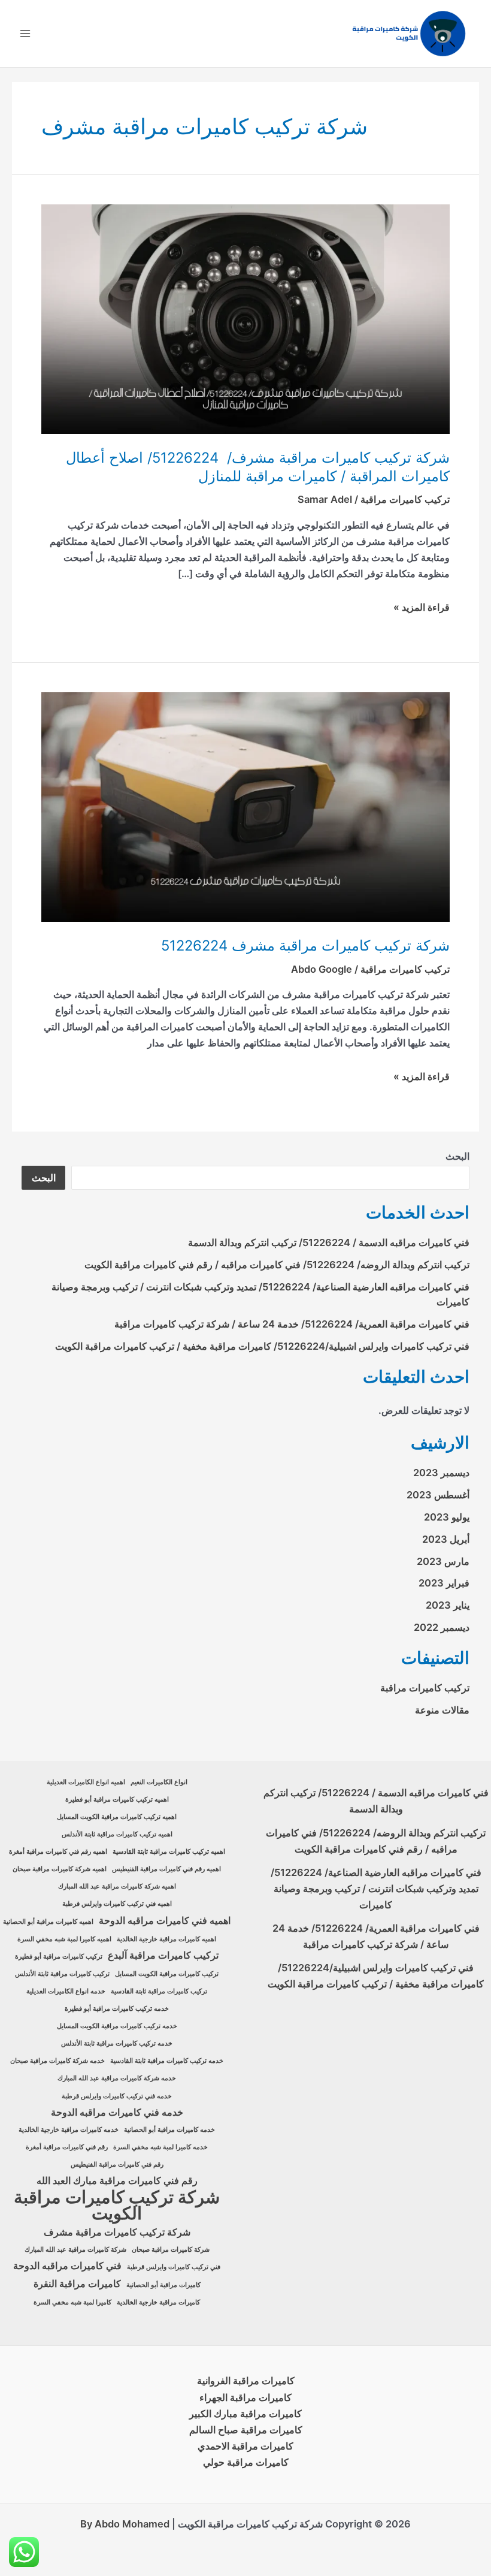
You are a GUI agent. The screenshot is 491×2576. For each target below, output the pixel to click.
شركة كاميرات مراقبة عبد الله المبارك (75, 2250)
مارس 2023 (443, 1561)
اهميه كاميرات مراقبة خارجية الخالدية (166, 1939)
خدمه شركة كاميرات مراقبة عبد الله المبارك (117, 2078)
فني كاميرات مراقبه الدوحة (67, 2266)
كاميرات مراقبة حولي (246, 2462)
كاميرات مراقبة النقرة (77, 2284)
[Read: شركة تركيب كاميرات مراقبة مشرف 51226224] (245, 806)
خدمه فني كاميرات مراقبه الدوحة (117, 2112)
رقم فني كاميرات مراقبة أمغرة (67, 2147)
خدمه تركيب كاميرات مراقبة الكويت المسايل (117, 2026)
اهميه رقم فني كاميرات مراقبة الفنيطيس (166, 1869)
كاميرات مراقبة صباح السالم (246, 2430)
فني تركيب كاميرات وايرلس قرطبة (174, 2267)
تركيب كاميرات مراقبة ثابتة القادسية (159, 1991)
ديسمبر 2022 (442, 1627)
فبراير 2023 (444, 1583)
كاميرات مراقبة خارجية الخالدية (158, 2302)
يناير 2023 (448, 1605)
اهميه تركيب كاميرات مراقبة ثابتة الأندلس (117, 1834)
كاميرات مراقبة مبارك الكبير (245, 2414)
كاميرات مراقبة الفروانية (246, 2381)
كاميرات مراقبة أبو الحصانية (163, 2285)
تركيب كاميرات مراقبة (405, 499)
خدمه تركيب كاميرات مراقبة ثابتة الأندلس (117, 2043)
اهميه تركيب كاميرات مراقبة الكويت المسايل (117, 1817)
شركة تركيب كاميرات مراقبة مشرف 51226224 (305, 945)
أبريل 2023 (446, 1539)
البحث (457, 1156)
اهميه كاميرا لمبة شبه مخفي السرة (64, 1939)
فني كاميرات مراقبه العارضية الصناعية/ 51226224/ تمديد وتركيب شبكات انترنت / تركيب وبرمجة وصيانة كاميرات (376, 1889)
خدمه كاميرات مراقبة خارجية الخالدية (69, 2130)
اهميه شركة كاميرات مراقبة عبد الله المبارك (117, 1886)
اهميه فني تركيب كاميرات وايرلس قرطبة (117, 1904)
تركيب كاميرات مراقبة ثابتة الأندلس (62, 1974)
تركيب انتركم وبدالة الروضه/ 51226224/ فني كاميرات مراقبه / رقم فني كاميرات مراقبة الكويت (277, 1265)
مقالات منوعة (442, 1710)
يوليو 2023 (447, 1517)
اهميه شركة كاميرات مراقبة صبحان (60, 1869)
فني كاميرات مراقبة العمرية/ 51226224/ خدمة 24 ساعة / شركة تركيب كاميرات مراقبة (292, 1324)
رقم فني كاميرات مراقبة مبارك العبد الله (117, 2181)
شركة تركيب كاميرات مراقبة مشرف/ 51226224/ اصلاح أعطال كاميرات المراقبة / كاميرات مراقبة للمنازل (258, 467)
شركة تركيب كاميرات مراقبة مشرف (117, 2232)
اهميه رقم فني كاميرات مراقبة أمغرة (58, 1852)
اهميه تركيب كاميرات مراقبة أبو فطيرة (117, 1800)
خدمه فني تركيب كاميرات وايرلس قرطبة (117, 2096)
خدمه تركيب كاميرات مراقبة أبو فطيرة (117, 2009)
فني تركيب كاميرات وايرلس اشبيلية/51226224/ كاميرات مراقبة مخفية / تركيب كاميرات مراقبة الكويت (262, 1346)
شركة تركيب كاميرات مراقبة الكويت (117, 2205)
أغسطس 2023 (438, 1495)
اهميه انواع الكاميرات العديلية (86, 1782)
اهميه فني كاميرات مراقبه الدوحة (165, 1921)
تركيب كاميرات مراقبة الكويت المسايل (167, 1974)
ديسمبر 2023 (441, 1473)
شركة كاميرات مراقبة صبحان (171, 2250)
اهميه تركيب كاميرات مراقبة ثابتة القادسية (169, 1852)
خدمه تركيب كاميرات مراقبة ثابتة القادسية (167, 2061)
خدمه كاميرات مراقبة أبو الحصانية (169, 2130)
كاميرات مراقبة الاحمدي (245, 2446)
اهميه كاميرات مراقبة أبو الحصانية (48, 1922)
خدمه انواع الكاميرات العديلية (66, 1991)
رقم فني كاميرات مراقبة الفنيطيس (117, 2165)
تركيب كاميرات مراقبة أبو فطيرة (59, 1957)
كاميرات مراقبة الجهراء (245, 2397)
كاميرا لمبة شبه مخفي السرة (72, 2302)
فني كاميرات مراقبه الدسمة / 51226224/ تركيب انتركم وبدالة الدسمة (329, 1242)
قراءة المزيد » (422, 607)
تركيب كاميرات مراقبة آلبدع (163, 1955)
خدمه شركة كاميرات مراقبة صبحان (57, 2061)
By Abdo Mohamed (125, 2524)
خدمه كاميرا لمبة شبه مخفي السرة (160, 2147)
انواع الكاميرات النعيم (159, 1782)
